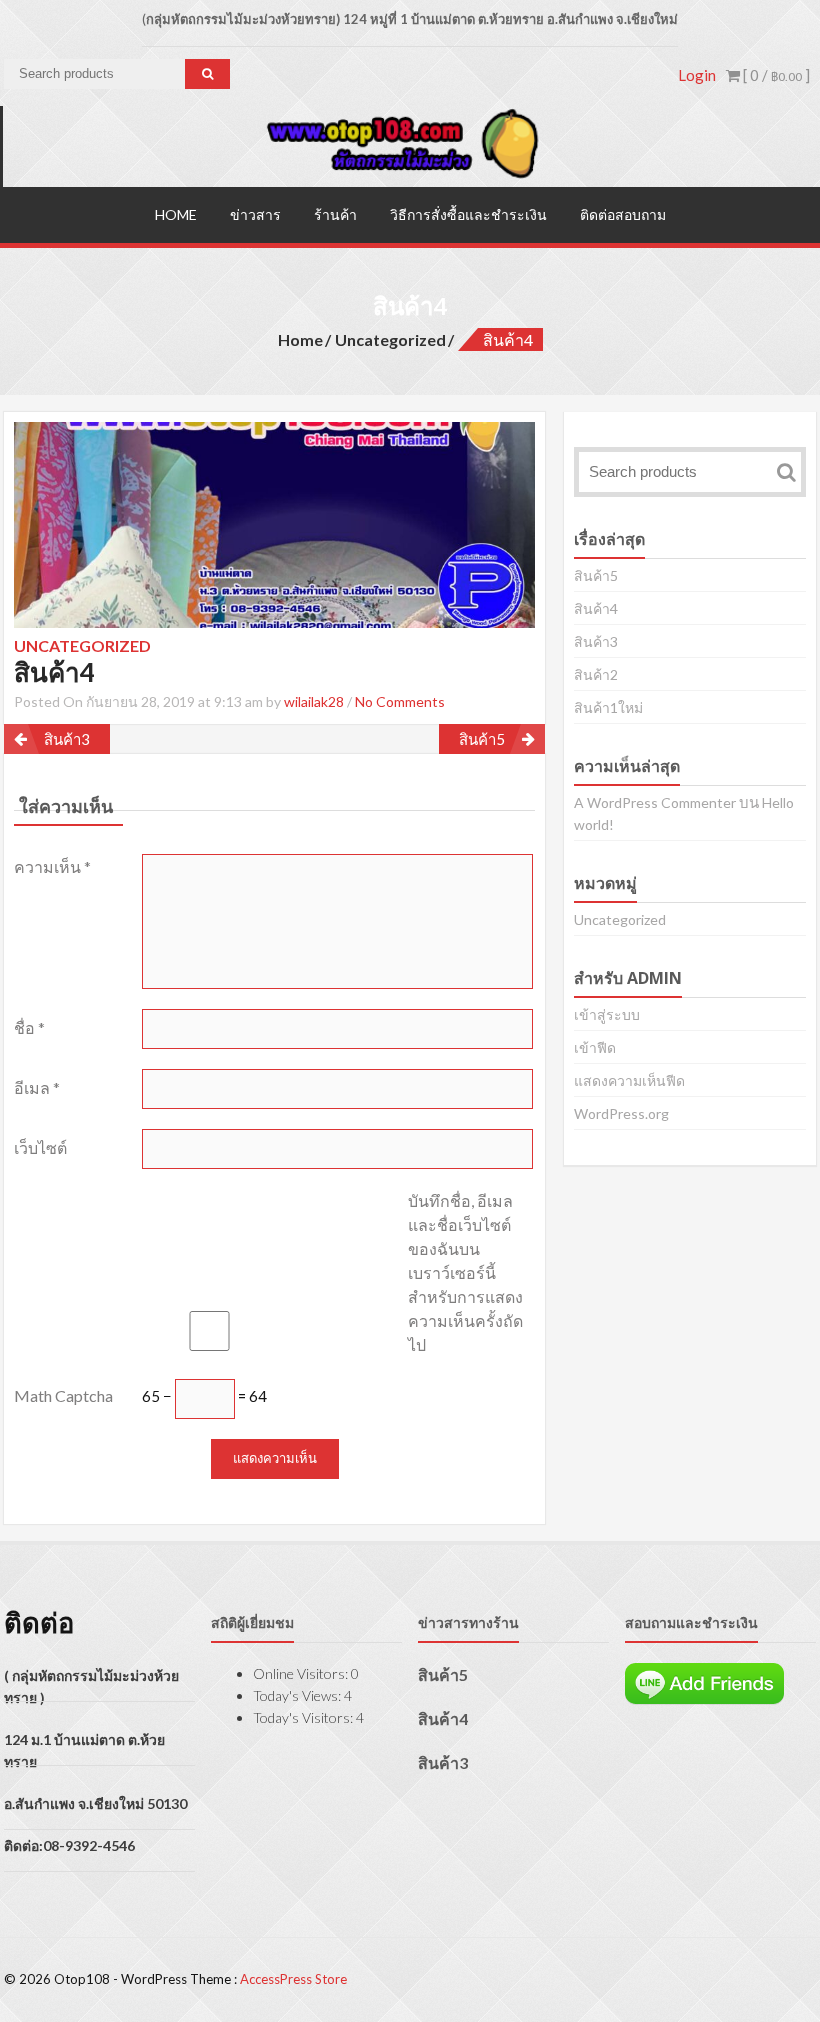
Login (697, 75)
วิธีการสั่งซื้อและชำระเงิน (468, 214)
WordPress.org (621, 1113)
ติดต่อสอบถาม (623, 214)
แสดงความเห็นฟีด (629, 1080)
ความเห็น (52, 866)
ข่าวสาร (255, 214)
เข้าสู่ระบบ (607, 1014)
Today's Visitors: (304, 1717)
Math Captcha (63, 1395)
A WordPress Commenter (655, 802)
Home (176, 214)
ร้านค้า (335, 214)
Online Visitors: (302, 1673)
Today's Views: (298, 1695)
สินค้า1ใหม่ (608, 707)
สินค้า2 (596, 674)
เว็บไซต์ (40, 1147)
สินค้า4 (596, 608)
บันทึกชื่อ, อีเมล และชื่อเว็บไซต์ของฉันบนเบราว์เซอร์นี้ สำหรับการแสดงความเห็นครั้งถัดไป (465, 1272)
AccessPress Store (293, 1979)
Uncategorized (390, 339)
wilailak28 (314, 701)
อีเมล (37, 1087)
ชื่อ (29, 1027)
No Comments (400, 701)
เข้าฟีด (595, 1047)
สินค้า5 (482, 739)
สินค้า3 (67, 739)
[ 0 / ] (775, 75)
